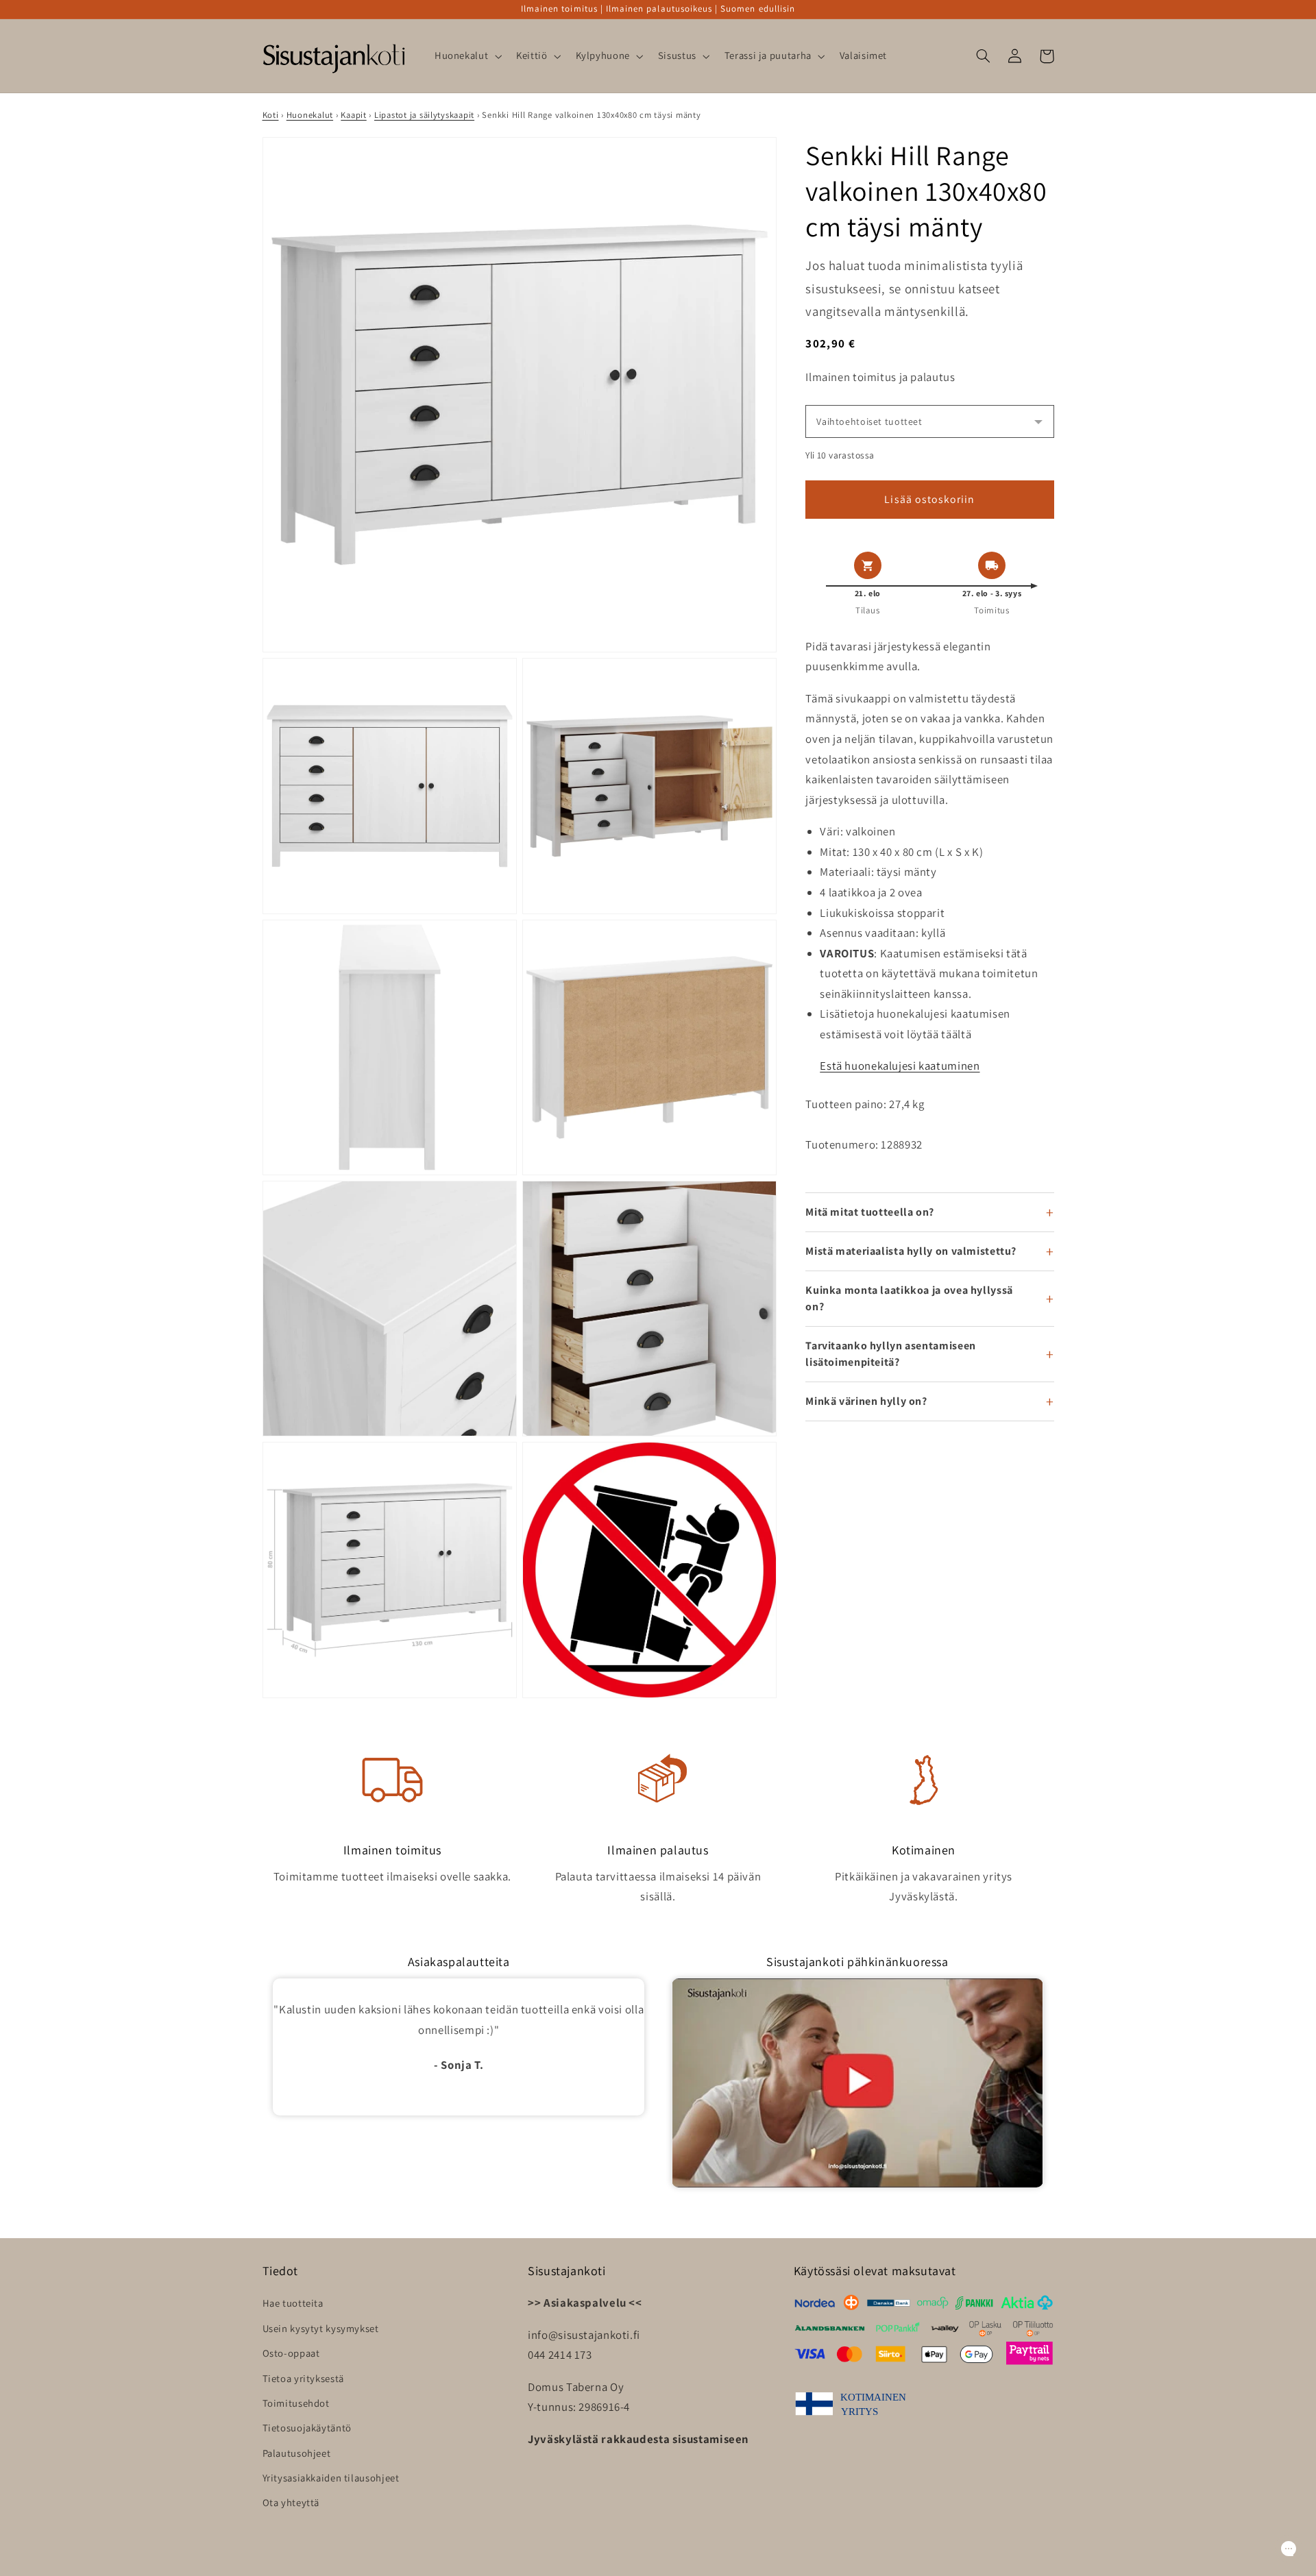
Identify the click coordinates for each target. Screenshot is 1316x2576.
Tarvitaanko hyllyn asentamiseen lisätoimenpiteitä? (891, 1354)
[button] (466, 56)
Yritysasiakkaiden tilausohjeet (331, 2478)
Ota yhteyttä (291, 2502)
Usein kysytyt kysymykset (321, 2328)
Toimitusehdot (296, 2403)
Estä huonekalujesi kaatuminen (900, 1066)
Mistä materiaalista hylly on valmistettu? (911, 1251)
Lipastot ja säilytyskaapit (424, 115)
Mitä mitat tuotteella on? (870, 1212)
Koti (271, 115)
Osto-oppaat (291, 2353)
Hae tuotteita (293, 2303)
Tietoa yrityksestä (303, 2378)
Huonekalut (310, 115)
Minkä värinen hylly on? (866, 1401)
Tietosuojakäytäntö (307, 2428)
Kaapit (353, 115)
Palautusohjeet (297, 2453)
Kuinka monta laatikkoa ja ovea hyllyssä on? (909, 1298)
